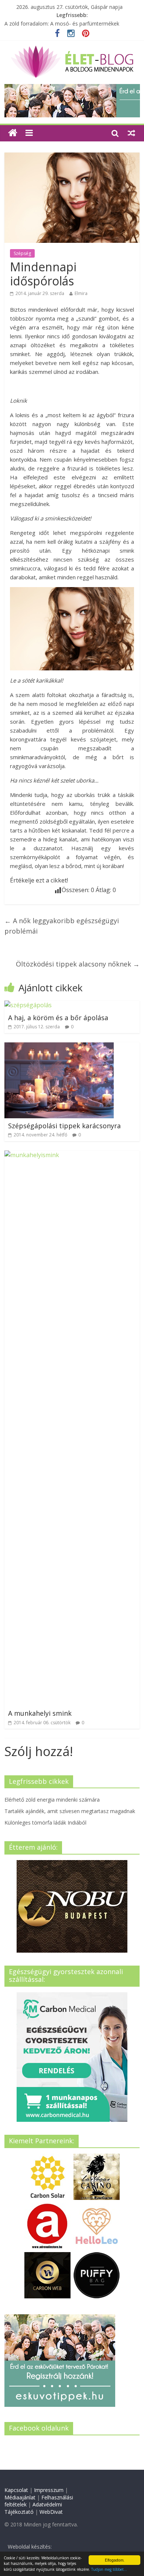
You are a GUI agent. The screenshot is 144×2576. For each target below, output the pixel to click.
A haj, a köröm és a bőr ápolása (58, 1018)
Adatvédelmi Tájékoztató (33, 2508)
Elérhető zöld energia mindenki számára (52, 1800)
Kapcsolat (16, 2490)
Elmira (81, 293)
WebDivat (51, 2512)
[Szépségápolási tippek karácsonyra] (59, 1047)
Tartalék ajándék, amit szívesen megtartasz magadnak (70, 1811)
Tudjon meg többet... (109, 2569)
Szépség (22, 253)
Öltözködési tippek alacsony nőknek (78, 964)
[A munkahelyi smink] (72, 1155)
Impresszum (49, 2490)
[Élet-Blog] (72, 48)
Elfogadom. (115, 2560)
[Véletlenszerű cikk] (131, 133)
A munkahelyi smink (40, 1713)
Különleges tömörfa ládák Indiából (45, 1823)
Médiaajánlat (20, 2497)
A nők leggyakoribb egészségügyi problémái (62, 926)
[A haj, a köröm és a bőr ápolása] (28, 1005)
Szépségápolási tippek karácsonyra (64, 1126)
